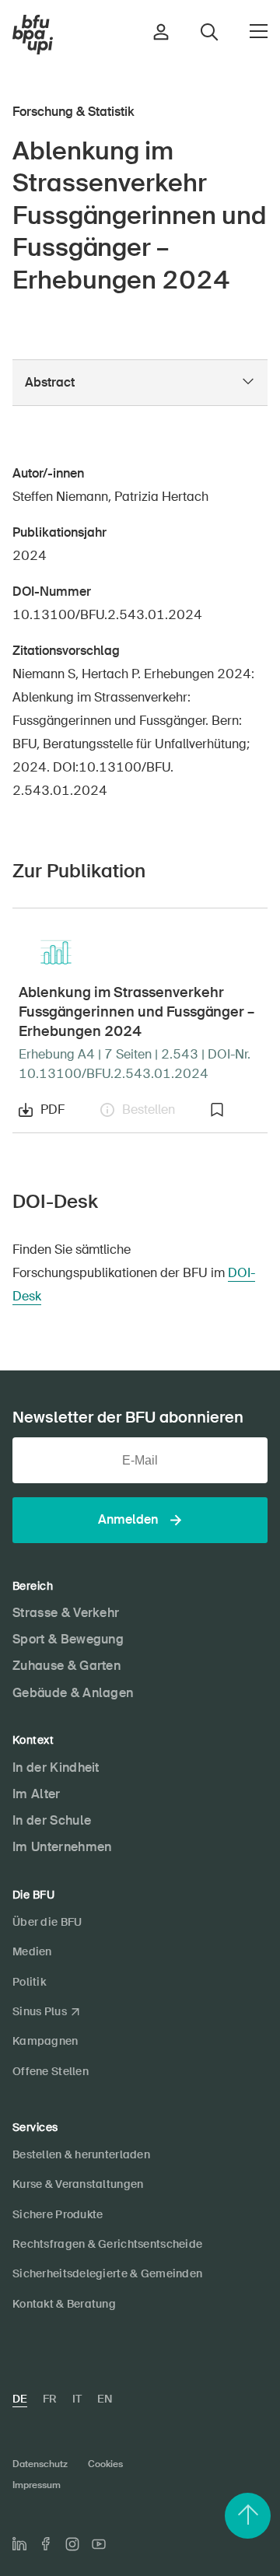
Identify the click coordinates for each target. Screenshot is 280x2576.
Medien (32, 1951)
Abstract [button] (50, 382)
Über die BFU (47, 1922)
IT (77, 2399)
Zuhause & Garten (66, 1666)
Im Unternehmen (62, 1847)
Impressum (37, 2485)
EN (105, 2399)
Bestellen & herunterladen (81, 2154)
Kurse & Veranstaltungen (78, 2184)
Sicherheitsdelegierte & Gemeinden (107, 2273)
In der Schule (52, 1820)
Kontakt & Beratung (64, 2304)
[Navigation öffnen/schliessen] (259, 31)
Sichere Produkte (58, 2214)
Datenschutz (40, 2464)
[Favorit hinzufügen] (236, 1110)
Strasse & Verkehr (66, 1613)
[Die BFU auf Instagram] (72, 2544)
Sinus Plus (40, 2011)
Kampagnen (45, 2041)
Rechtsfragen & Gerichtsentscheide (107, 2244)
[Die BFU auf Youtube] (99, 2544)
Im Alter (37, 1794)
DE (20, 2399)
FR (50, 2399)
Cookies (105, 2464)
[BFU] (33, 35)
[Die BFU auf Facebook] (46, 2544)
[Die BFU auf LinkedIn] (19, 2544)
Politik (29, 1982)
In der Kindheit (56, 1767)
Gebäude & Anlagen (73, 1693)
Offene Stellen (51, 2071)
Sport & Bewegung (68, 1639)
